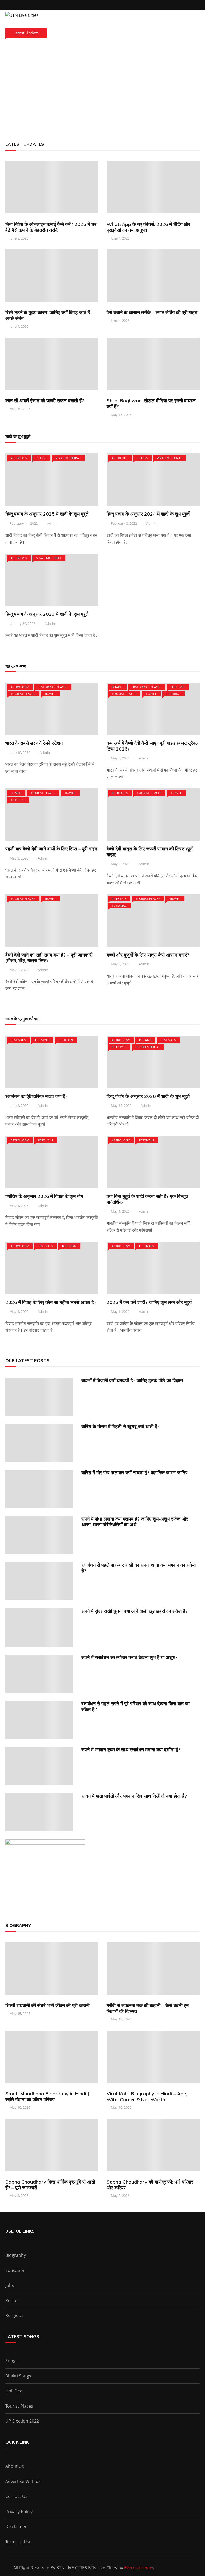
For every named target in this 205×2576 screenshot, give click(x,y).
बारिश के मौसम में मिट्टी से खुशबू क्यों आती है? (121, 1426)
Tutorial (173, 694)
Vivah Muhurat (68, 458)
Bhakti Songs (18, 2376)
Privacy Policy (19, 2512)
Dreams (145, 1040)
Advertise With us (23, 2481)
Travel (50, 694)
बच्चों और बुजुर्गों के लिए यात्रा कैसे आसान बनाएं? (148, 955)
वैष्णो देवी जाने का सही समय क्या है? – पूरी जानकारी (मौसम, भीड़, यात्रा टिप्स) (49, 958)
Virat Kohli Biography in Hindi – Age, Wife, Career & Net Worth (147, 2097)
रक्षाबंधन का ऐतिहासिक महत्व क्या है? (36, 1096)
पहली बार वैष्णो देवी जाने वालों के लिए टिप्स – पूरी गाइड (51, 849)
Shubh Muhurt (148, 1047)
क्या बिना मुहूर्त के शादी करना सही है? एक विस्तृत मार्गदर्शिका (147, 1199)
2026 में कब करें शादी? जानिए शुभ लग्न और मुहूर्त (149, 1302)
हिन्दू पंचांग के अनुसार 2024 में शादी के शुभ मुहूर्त (148, 514)
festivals (18, 1040)
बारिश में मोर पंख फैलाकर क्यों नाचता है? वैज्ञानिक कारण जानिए (134, 1473)
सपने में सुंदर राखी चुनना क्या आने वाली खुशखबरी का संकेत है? (135, 1611)
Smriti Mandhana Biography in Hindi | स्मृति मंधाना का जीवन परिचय (47, 2097)
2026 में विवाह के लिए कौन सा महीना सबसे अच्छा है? (51, 1302)
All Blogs (19, 458)
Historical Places (53, 687)
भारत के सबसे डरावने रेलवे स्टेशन (34, 743)
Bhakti (117, 687)
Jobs (10, 2285)
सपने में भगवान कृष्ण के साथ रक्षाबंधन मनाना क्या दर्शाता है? (131, 1750)
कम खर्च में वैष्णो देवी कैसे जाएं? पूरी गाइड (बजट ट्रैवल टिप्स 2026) (153, 746)
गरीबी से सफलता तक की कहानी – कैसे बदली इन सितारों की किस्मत (148, 2008)
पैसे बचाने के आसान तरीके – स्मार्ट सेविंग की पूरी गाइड (152, 312)
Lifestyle (178, 687)
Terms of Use (18, 2542)
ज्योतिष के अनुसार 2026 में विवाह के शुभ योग (44, 1196)
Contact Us (16, 2496)
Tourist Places (23, 694)
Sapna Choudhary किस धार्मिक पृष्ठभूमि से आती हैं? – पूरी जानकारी (50, 2185)
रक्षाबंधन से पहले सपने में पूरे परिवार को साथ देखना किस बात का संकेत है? (135, 1706)
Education (15, 2270)
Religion (66, 1040)
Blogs (41, 458)
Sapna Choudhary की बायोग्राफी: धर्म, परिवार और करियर (150, 2185)
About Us (15, 2466)
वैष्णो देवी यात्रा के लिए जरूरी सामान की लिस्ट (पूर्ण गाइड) (150, 852)
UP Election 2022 (22, 2421)
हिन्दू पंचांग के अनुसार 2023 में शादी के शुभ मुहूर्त (47, 614)
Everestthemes (139, 2568)
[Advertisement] (102, 88)
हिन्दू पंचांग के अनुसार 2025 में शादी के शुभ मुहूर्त (47, 514)
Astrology (20, 687)
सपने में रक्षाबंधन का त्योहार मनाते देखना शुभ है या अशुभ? (129, 1657)
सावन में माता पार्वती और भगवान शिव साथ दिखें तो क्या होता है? (134, 1796)
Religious (120, 793)
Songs (11, 2361)
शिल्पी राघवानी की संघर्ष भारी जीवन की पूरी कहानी (48, 2005)
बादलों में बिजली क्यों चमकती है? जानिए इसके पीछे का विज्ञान (132, 1380)
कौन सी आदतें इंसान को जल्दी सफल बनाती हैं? (45, 401)
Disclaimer (16, 2526)
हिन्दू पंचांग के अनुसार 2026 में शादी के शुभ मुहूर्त (148, 1096)
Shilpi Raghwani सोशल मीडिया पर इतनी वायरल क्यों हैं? (151, 404)
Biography (16, 2255)
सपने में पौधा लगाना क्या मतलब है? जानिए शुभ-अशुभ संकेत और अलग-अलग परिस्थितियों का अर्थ (135, 1522)
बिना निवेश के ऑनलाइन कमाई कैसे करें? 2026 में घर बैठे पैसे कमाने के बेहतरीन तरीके (51, 227)
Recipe (12, 2300)
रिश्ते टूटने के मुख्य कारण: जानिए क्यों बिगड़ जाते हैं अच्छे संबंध (48, 315)
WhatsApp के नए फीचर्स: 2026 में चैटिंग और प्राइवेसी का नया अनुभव (148, 227)
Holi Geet (15, 2391)
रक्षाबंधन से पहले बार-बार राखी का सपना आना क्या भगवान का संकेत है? (139, 1568)
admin (52, 523)
